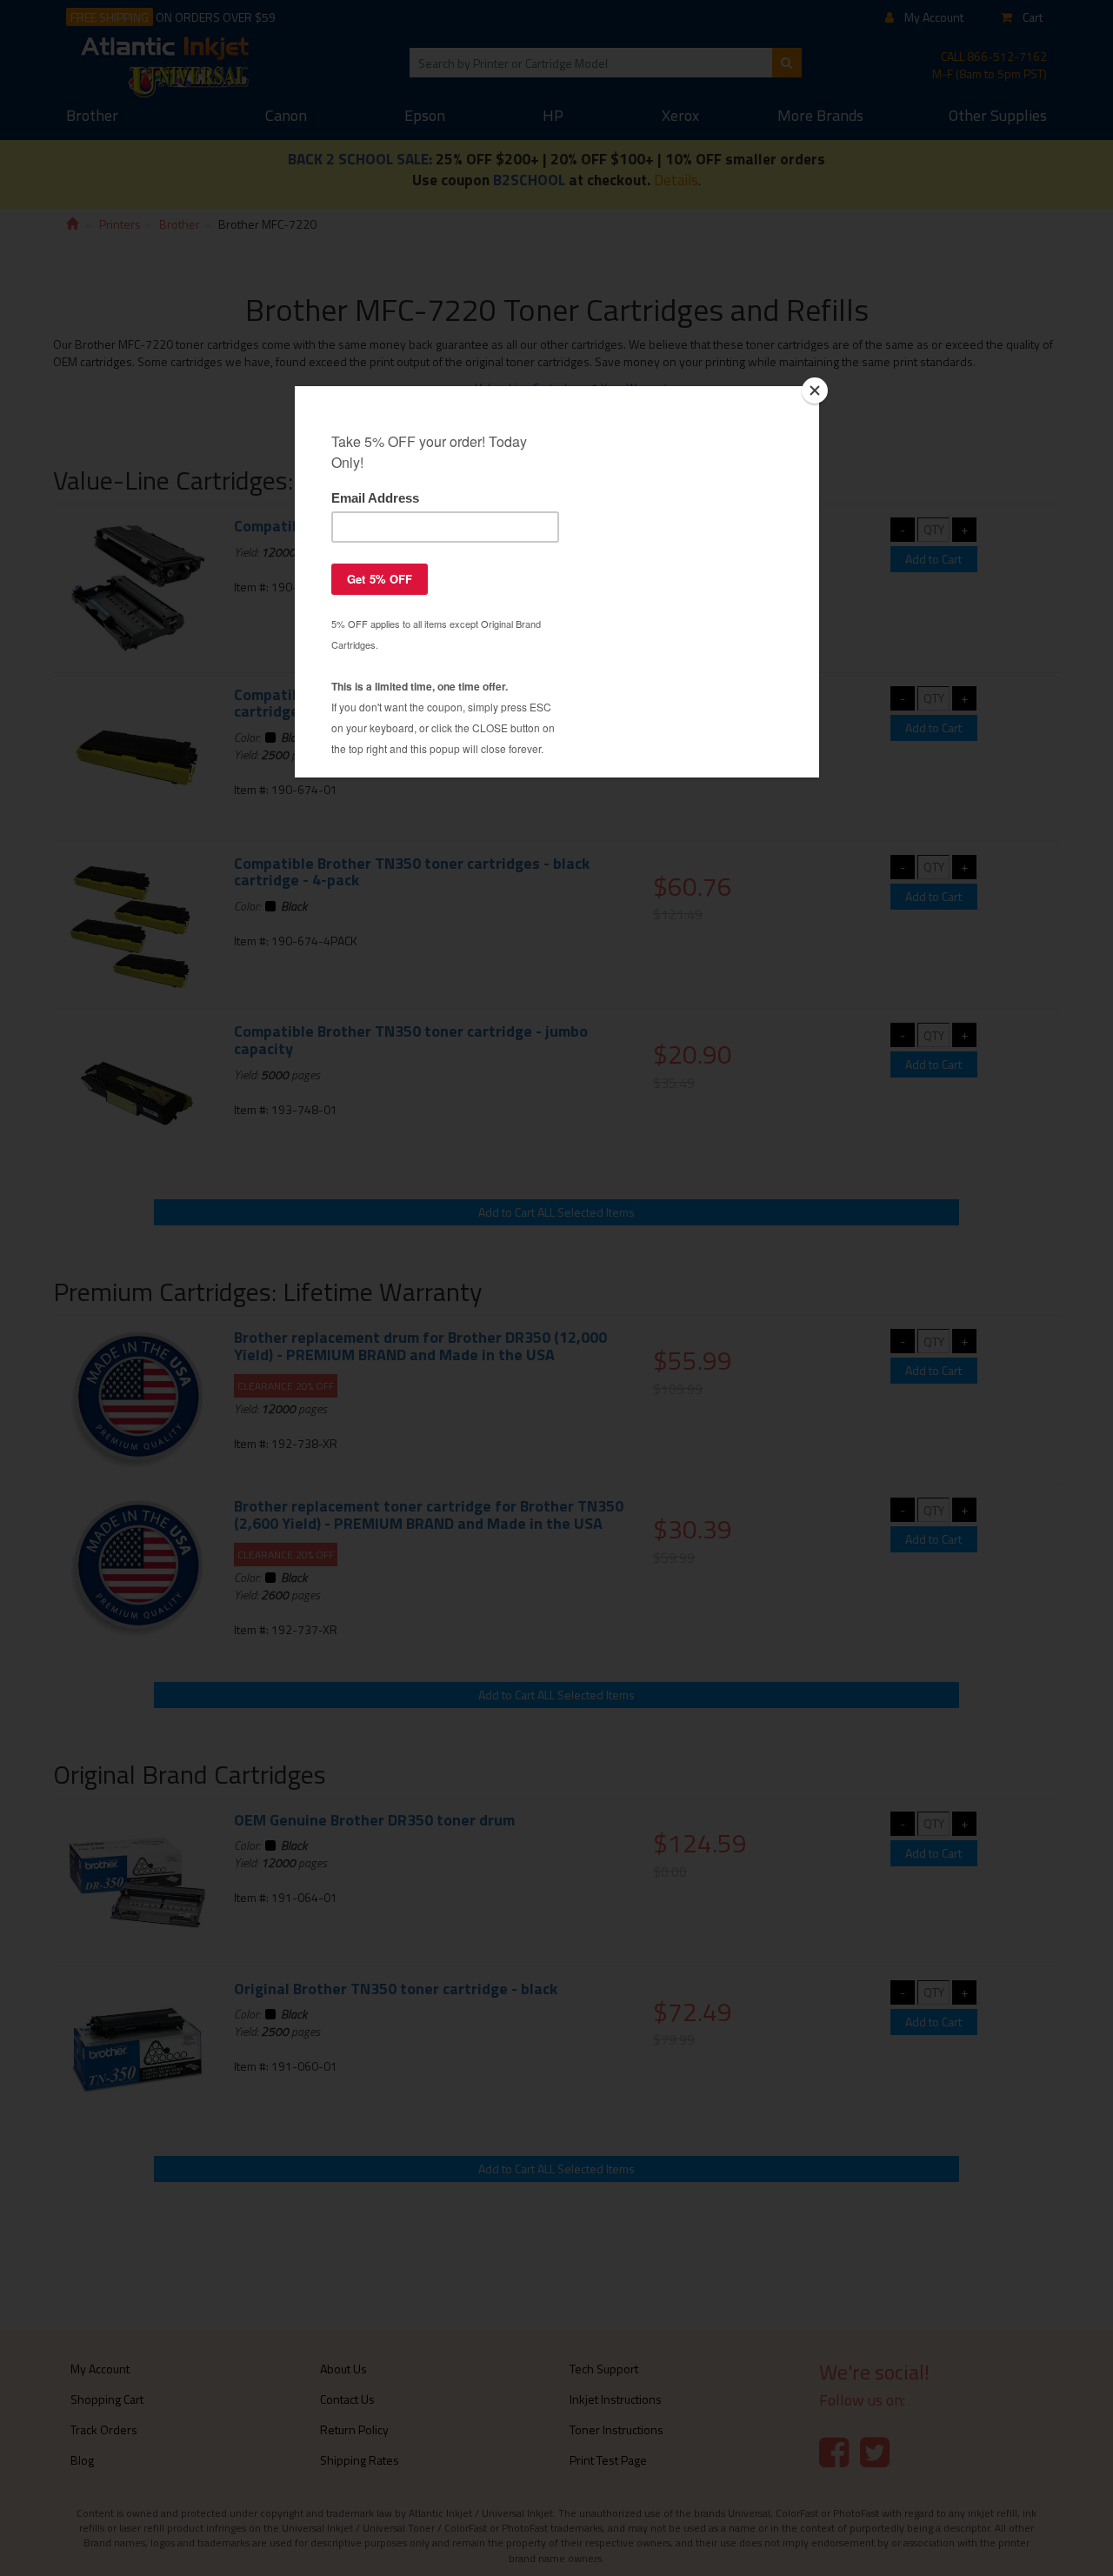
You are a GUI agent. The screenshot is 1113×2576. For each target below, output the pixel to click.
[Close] (815, 390)
